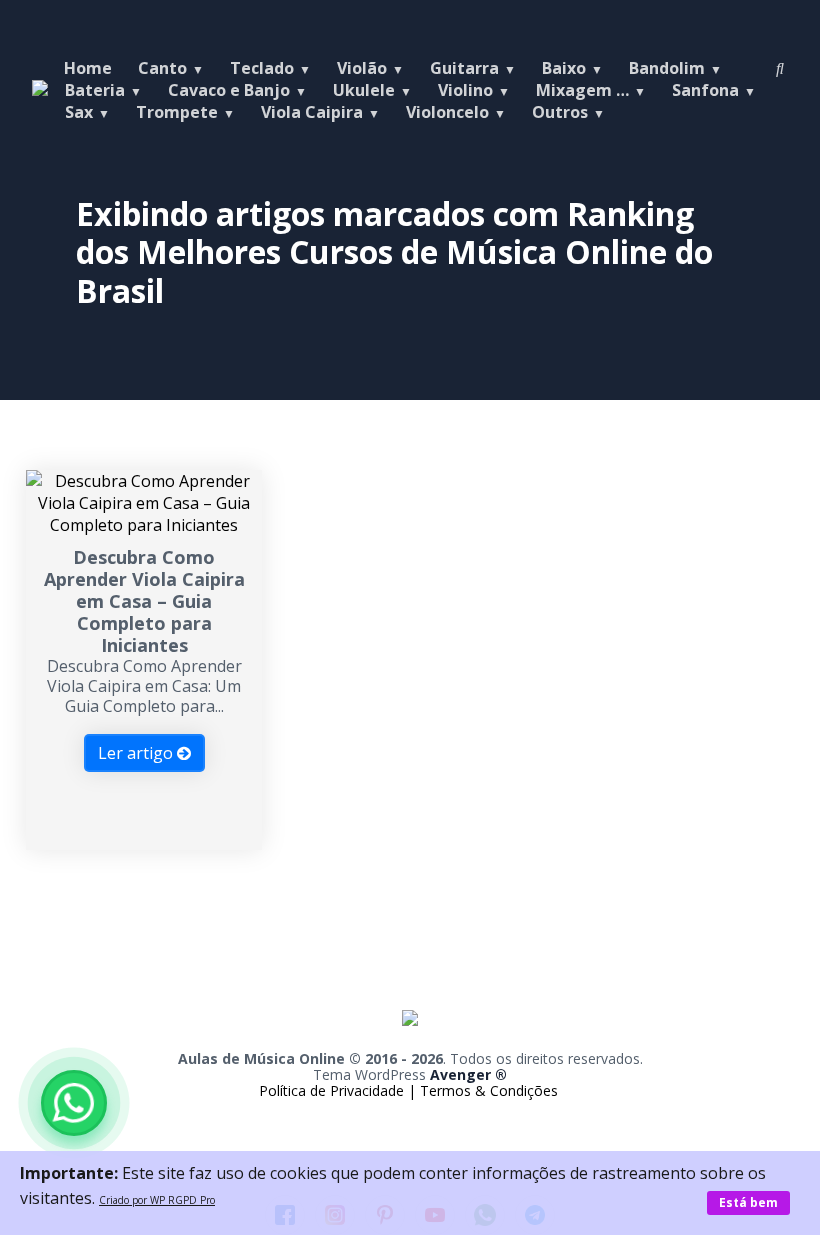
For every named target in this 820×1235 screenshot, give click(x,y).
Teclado (262, 68)
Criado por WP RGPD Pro (157, 1200)
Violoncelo (447, 112)
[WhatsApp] (74, 1103)
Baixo (564, 68)
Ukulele (364, 90)
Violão (362, 68)
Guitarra (464, 68)
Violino (465, 90)
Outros (560, 112)
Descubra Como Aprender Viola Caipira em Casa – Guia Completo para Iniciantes (144, 601)
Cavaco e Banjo (229, 90)
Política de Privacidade (333, 1090)
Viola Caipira (312, 112)
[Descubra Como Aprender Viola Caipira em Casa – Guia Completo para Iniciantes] (144, 525)
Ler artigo (137, 753)
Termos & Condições (489, 1090)
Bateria (95, 90)
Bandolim (667, 68)
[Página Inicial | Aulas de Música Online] (410, 1040)
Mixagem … (582, 90)
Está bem (748, 1202)
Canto (162, 68)
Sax (79, 112)
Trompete (177, 112)
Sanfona (705, 90)
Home (88, 68)
